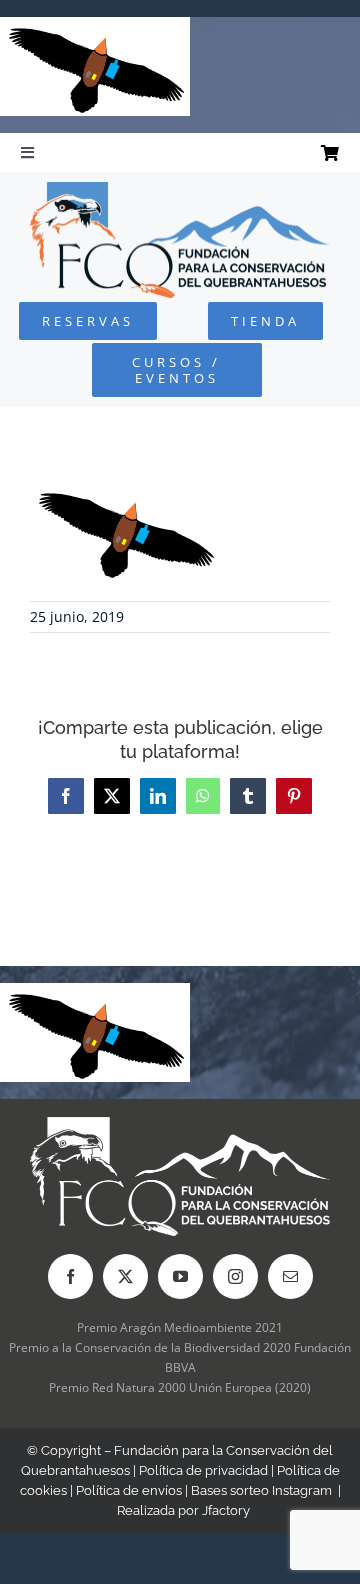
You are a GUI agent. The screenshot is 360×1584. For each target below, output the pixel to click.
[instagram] (235, 1276)
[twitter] (125, 1276)
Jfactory (226, 1510)
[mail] (290, 1276)
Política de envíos (129, 1490)
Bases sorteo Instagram (261, 1490)
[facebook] (70, 1276)
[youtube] (180, 1276)
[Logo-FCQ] (180, 190)
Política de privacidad (203, 1470)
